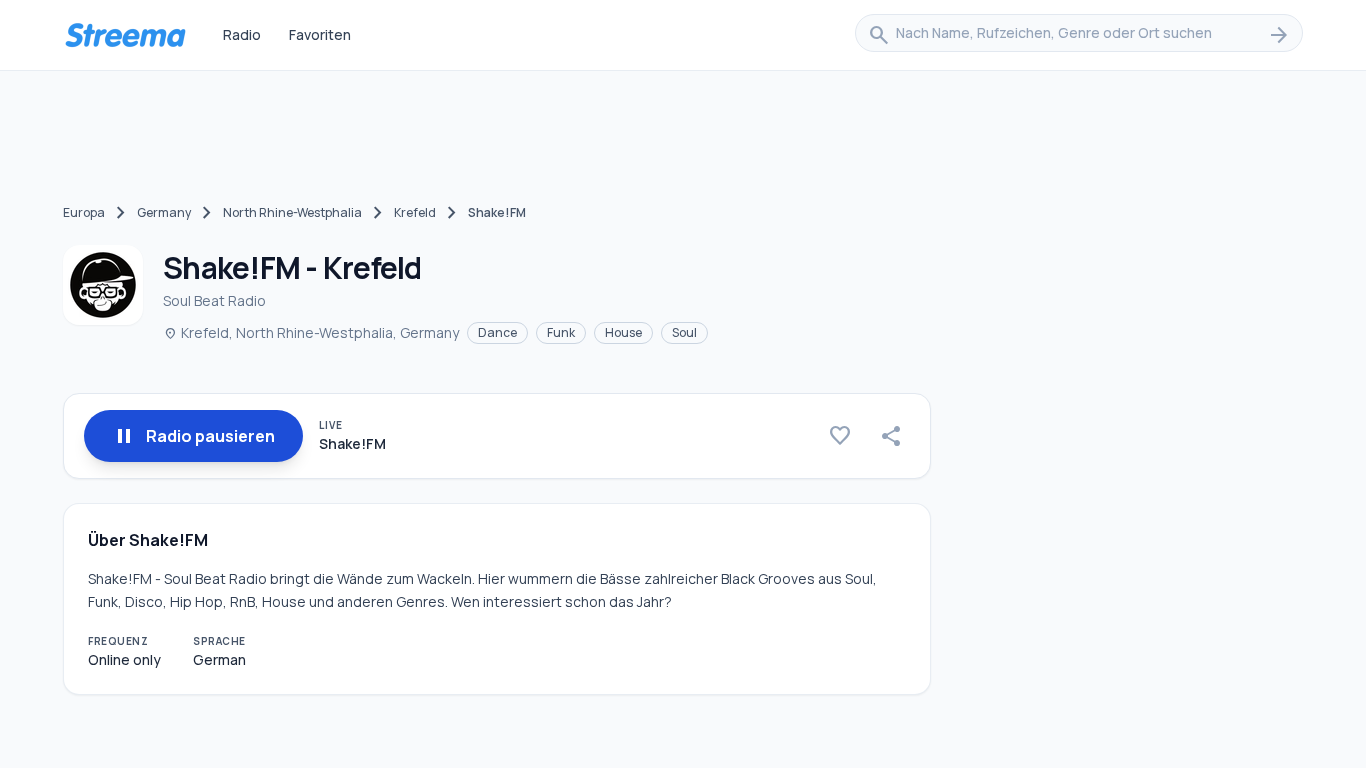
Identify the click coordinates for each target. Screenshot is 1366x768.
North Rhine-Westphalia (292, 212)
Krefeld (415, 212)
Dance (497, 332)
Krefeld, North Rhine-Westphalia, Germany (311, 332)
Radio (242, 34)
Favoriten (320, 34)
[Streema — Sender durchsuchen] (125, 35)
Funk (561, 332)
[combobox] (1079, 35)
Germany (164, 212)
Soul (684, 332)
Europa (84, 212)
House (623, 332)
